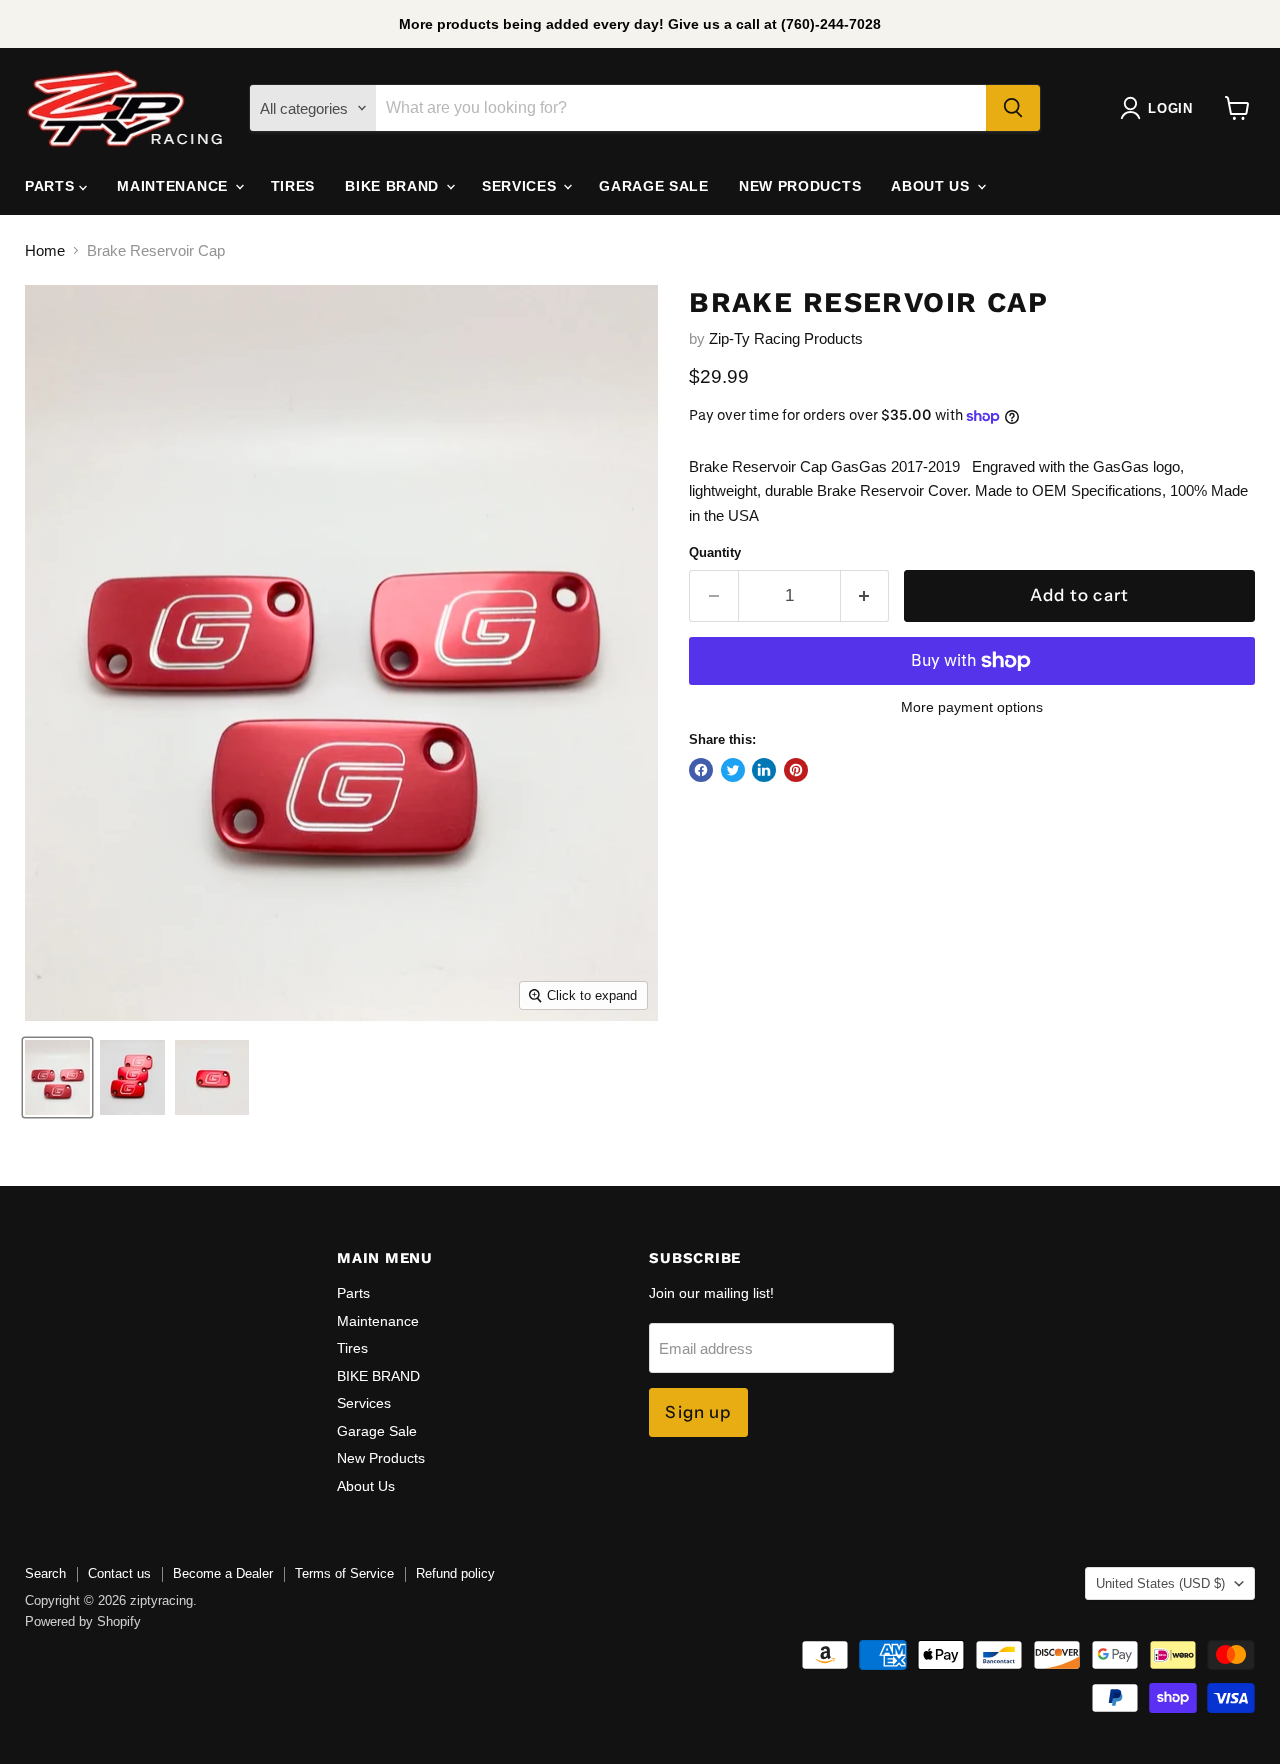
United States (1160, 1583)
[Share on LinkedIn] (764, 770)
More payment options (972, 707)
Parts (52, 186)
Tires (293, 186)
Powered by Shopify (83, 1621)
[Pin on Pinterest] (796, 770)
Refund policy (455, 1573)
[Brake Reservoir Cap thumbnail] (57, 1077)
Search (45, 1573)
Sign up (698, 1412)
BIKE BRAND (394, 186)
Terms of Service (344, 1573)
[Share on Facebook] (701, 770)
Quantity (715, 552)
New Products (800, 186)
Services (521, 186)
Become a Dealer (223, 1573)
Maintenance (174, 186)
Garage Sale (654, 186)
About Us (932, 186)
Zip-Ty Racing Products (786, 338)
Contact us (119, 1573)
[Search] (1013, 108)
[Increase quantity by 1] (865, 595)
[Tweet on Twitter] (733, 770)
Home (45, 250)
